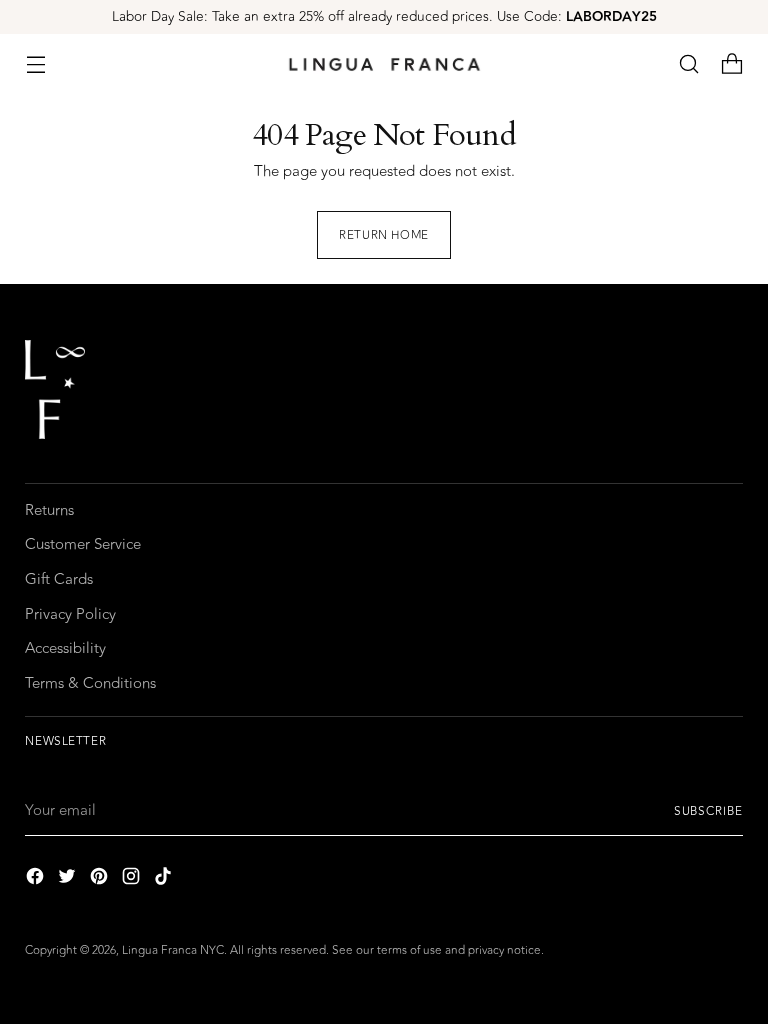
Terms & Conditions (90, 683)
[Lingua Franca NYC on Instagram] (133, 880)
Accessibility (65, 648)
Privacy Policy (70, 614)
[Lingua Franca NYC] (384, 64)
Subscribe (708, 811)
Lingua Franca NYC (173, 950)
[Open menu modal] (35, 64)
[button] (689, 64)
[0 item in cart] (732, 64)
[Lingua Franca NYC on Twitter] (69, 880)
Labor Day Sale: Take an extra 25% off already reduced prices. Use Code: (384, 16)
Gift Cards (59, 579)
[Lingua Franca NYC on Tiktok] (165, 880)
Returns (49, 510)
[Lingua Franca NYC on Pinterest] (101, 880)
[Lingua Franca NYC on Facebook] (37, 880)
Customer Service (83, 544)
